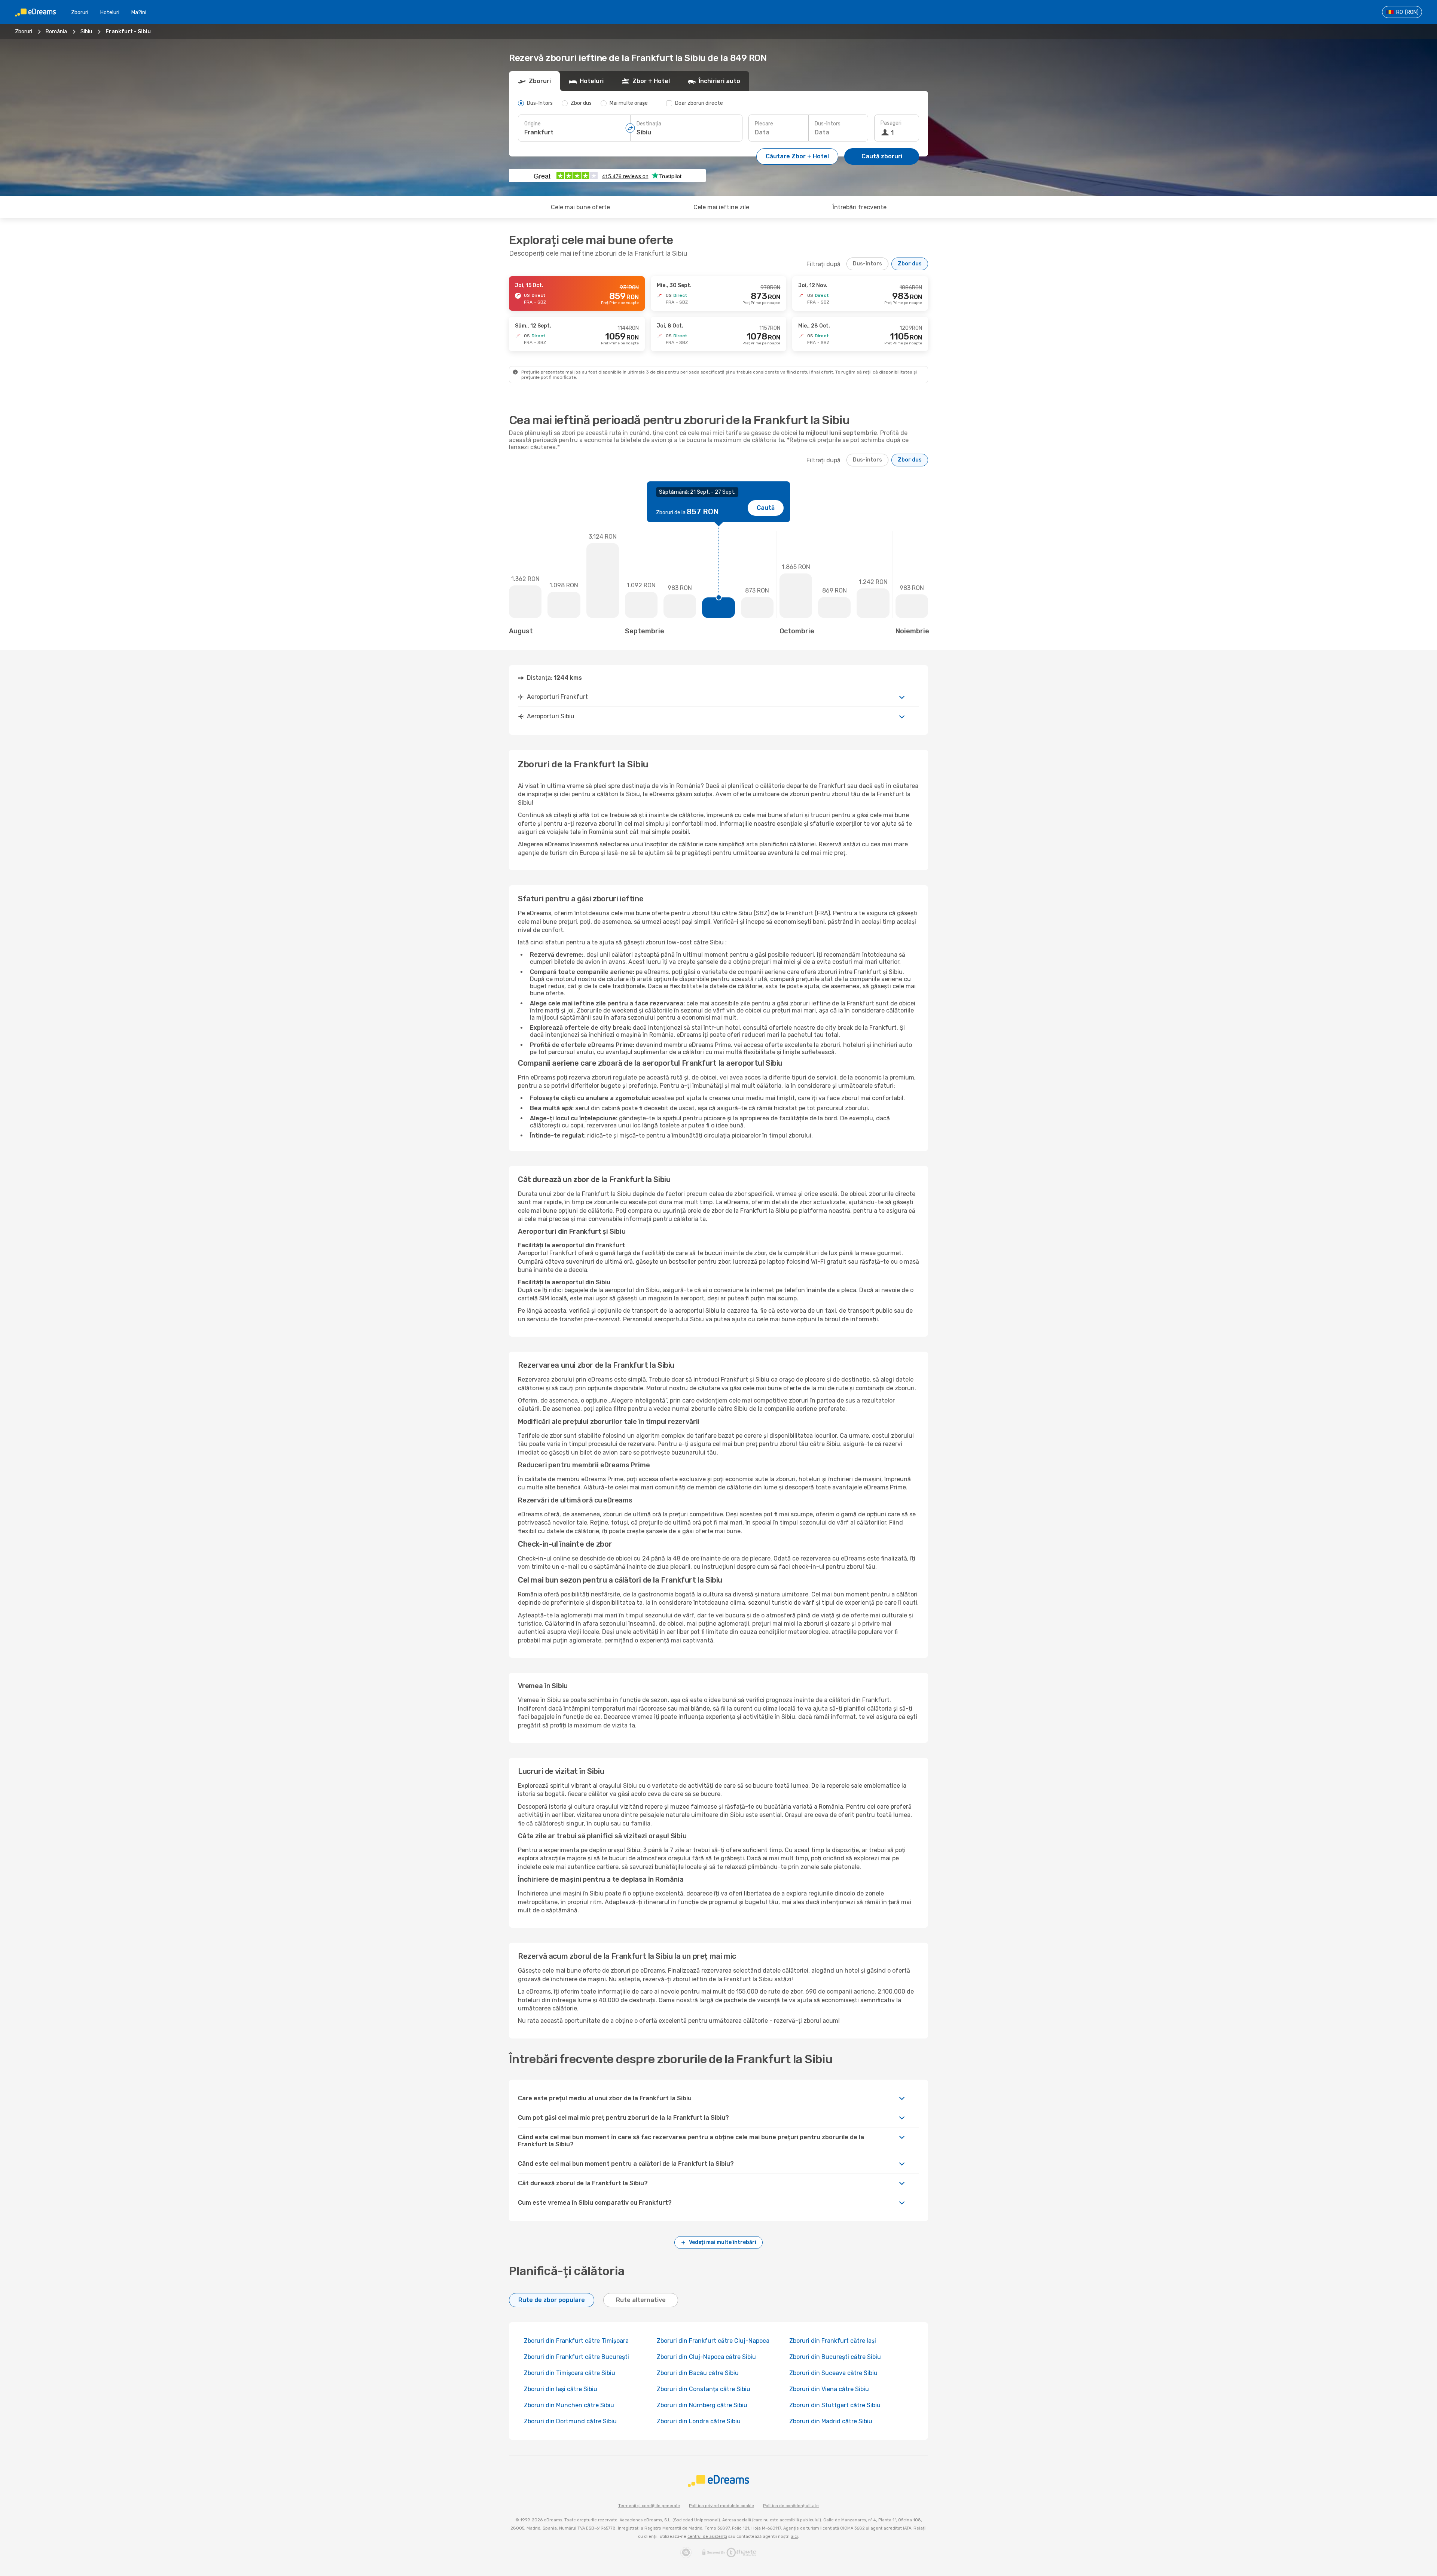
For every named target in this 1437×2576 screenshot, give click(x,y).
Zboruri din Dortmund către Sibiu (570, 2421)
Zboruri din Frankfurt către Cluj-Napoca (713, 2341)
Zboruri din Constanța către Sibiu (704, 2389)
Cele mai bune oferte (580, 207)
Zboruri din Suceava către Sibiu (833, 2373)
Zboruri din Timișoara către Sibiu (570, 2373)
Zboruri (80, 13)
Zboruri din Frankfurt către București (576, 2357)
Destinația (649, 124)
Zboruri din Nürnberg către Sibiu (702, 2405)
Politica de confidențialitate (791, 2506)
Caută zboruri (882, 156)
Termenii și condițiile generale (649, 2506)
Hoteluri (110, 13)
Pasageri (891, 123)
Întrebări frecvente (860, 207)
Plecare (764, 124)
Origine (533, 124)
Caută (766, 508)
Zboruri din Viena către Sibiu (829, 2389)
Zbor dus (910, 264)
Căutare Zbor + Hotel (797, 156)
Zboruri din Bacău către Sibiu (698, 2373)
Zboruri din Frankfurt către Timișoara (576, 2341)
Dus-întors (828, 124)
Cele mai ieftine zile (721, 207)
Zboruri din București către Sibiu (835, 2357)
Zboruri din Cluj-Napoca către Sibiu (706, 2357)
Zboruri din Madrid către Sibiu (831, 2421)
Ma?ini (139, 13)
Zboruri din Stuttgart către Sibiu (835, 2405)
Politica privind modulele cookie (721, 2506)
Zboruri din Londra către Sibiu (699, 2421)
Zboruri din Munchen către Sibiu (569, 2405)
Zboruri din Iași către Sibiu (561, 2389)
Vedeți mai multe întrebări (723, 2242)
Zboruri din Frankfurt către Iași (833, 2341)
